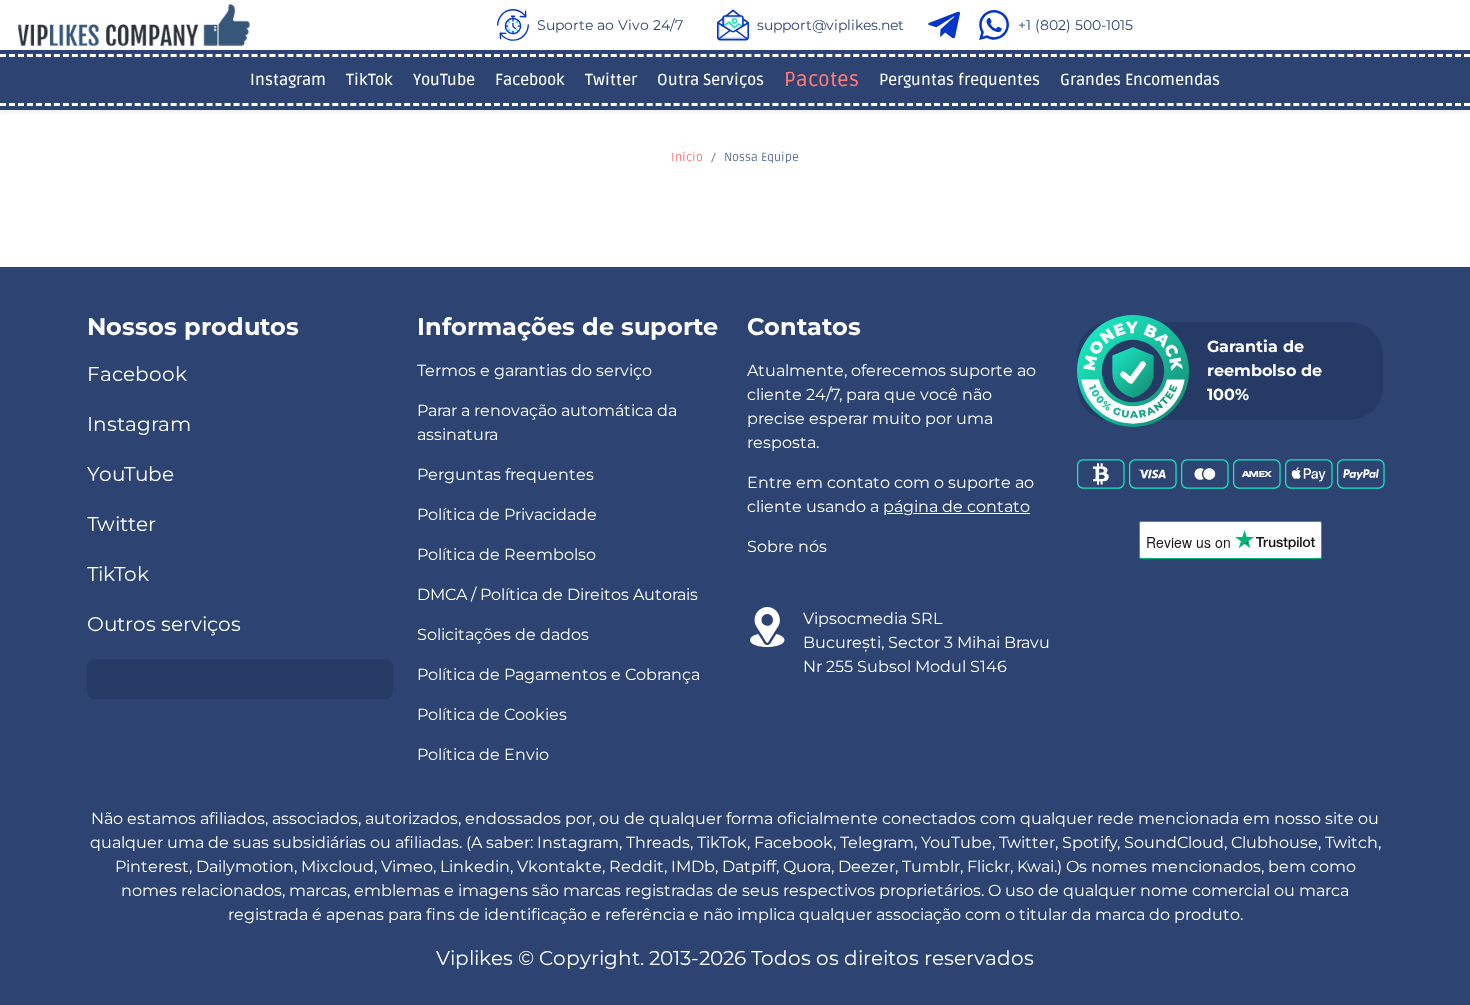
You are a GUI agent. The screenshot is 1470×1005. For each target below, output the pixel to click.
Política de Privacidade (507, 514)
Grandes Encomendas (1140, 80)
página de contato (956, 506)
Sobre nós (787, 546)
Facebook (530, 80)
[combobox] (240, 679)
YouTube (444, 80)
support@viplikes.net (830, 25)
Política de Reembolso (506, 554)
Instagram (288, 80)
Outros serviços (164, 624)
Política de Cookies (492, 714)
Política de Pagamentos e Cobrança (558, 674)
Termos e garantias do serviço (534, 370)
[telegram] (948, 25)
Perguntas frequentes (959, 80)
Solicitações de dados (503, 634)
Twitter (611, 80)
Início (687, 157)
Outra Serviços (710, 80)
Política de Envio (483, 754)
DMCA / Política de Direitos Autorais (557, 594)
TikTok (369, 80)
